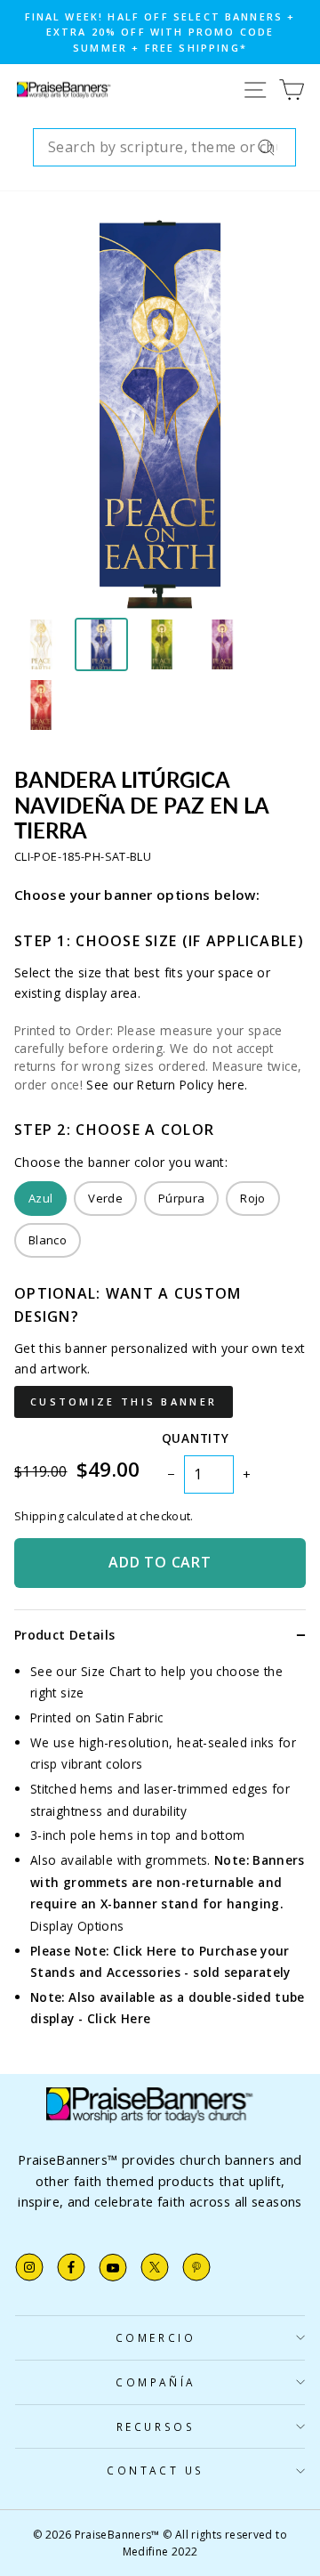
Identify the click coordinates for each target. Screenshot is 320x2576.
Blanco (48, 1240)
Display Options (77, 1926)
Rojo (252, 1198)
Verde (105, 1198)
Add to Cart (160, 1562)
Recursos (156, 2426)
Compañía (155, 2382)
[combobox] (164, 148)
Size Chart (111, 1671)
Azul (40, 1198)
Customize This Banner (124, 1401)
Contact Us (155, 2470)
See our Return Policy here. (167, 1085)
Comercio (156, 2337)
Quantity (195, 1438)
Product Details (64, 1635)
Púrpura (181, 1198)
